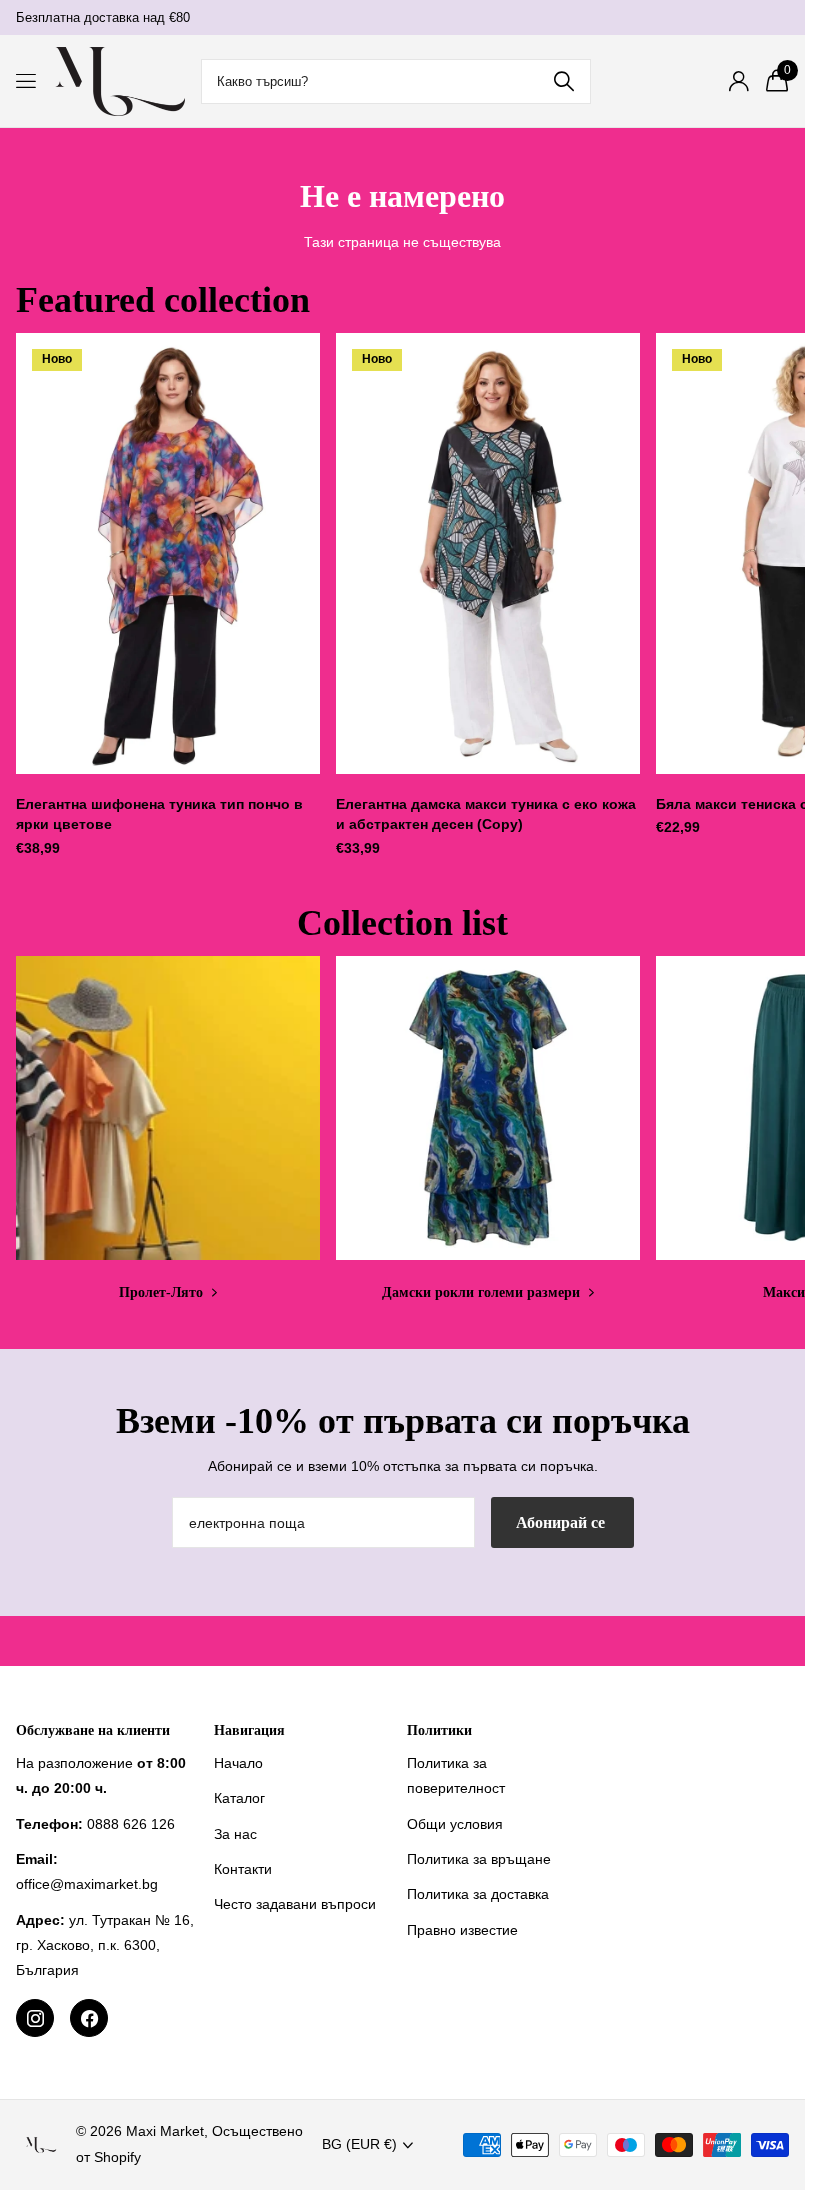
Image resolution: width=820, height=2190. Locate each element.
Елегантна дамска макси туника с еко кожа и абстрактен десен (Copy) (486, 814)
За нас (235, 1834)
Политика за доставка (478, 1894)
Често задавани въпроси (295, 1904)
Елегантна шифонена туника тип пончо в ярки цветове (159, 814)
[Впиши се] (738, 81)
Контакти (243, 1869)
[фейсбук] (89, 2018)
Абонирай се (562, 1522)
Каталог (239, 1798)
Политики (439, 1730)
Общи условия (455, 1824)
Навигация (249, 1730)
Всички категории (27, 81)
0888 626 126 (131, 1824)
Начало (238, 1763)
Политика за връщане (479, 1859)
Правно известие (462, 1930)
